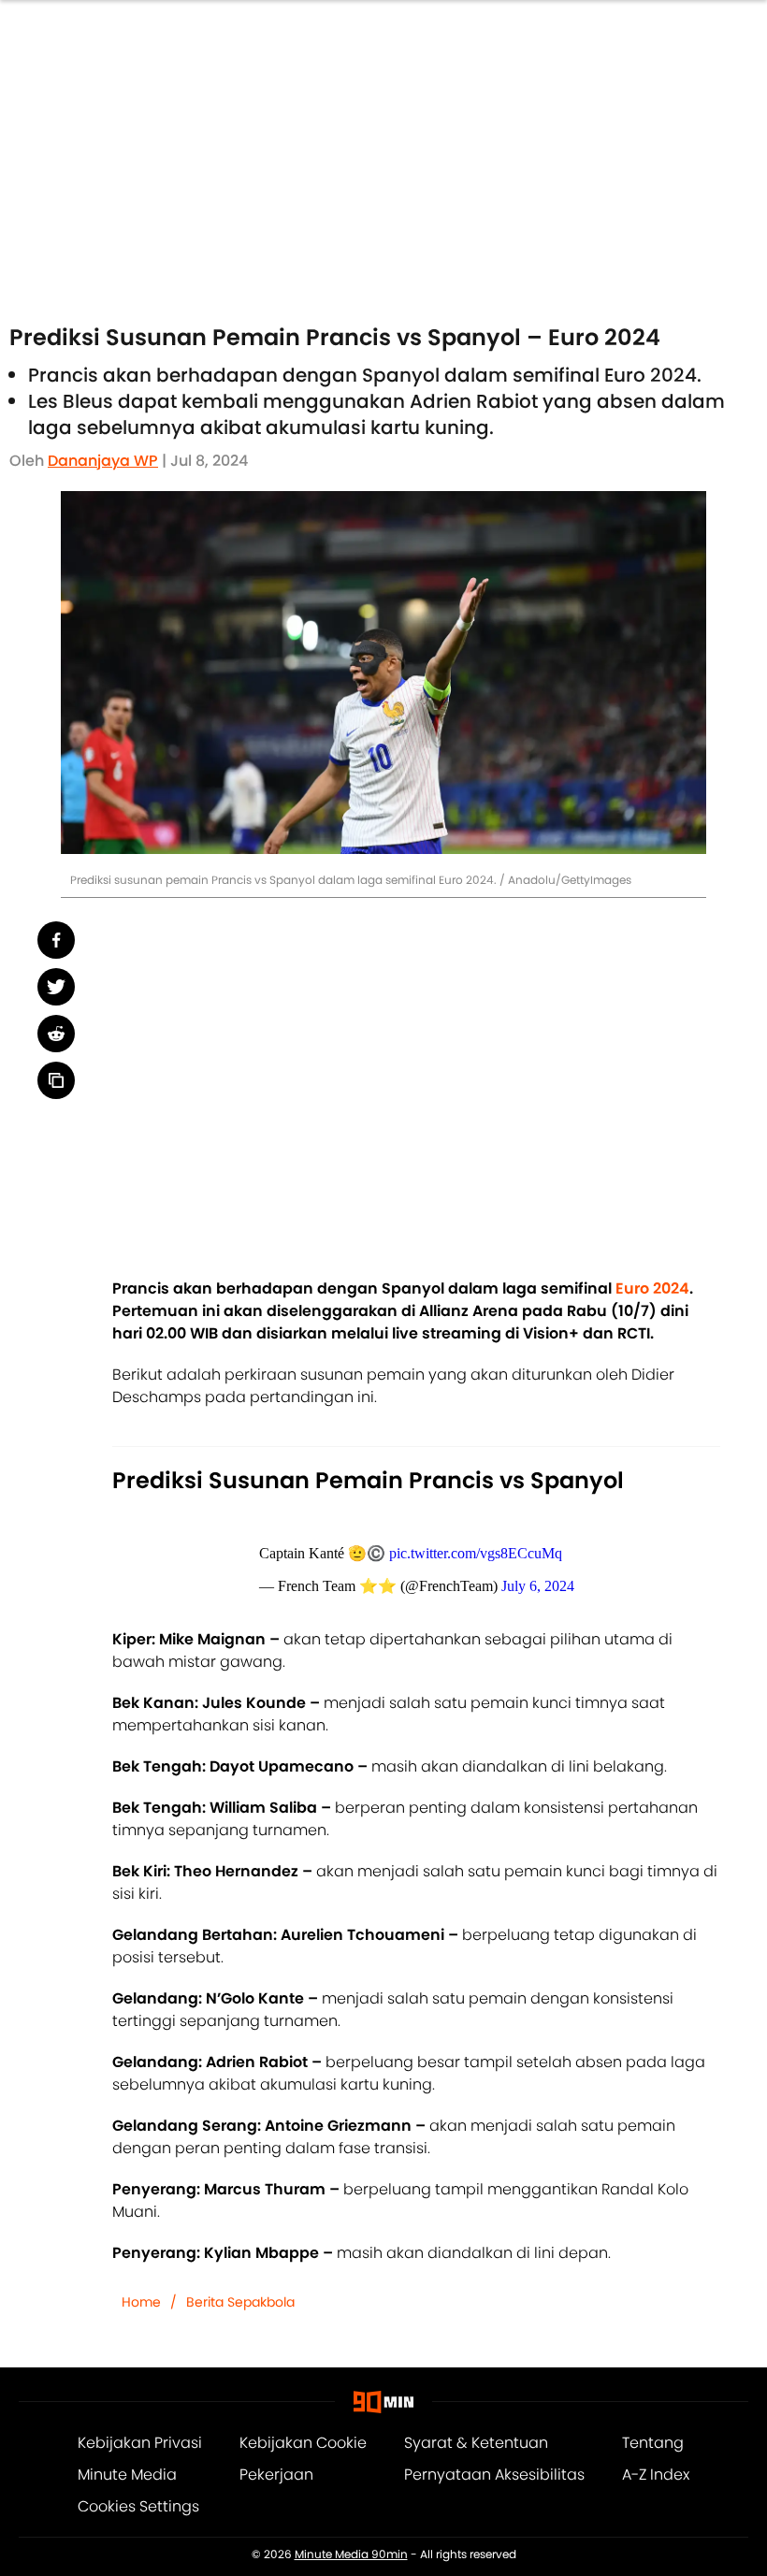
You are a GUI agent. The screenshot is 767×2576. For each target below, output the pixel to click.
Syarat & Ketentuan (476, 2443)
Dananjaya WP (103, 461)
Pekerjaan (276, 2475)
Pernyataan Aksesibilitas (494, 2475)
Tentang (653, 2443)
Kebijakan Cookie (303, 2443)
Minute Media (127, 2475)
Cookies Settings (138, 2506)
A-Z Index (656, 2475)
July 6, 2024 (538, 1586)
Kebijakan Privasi (140, 2443)
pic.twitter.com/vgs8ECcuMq (476, 1553)
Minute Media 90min (351, 2554)
